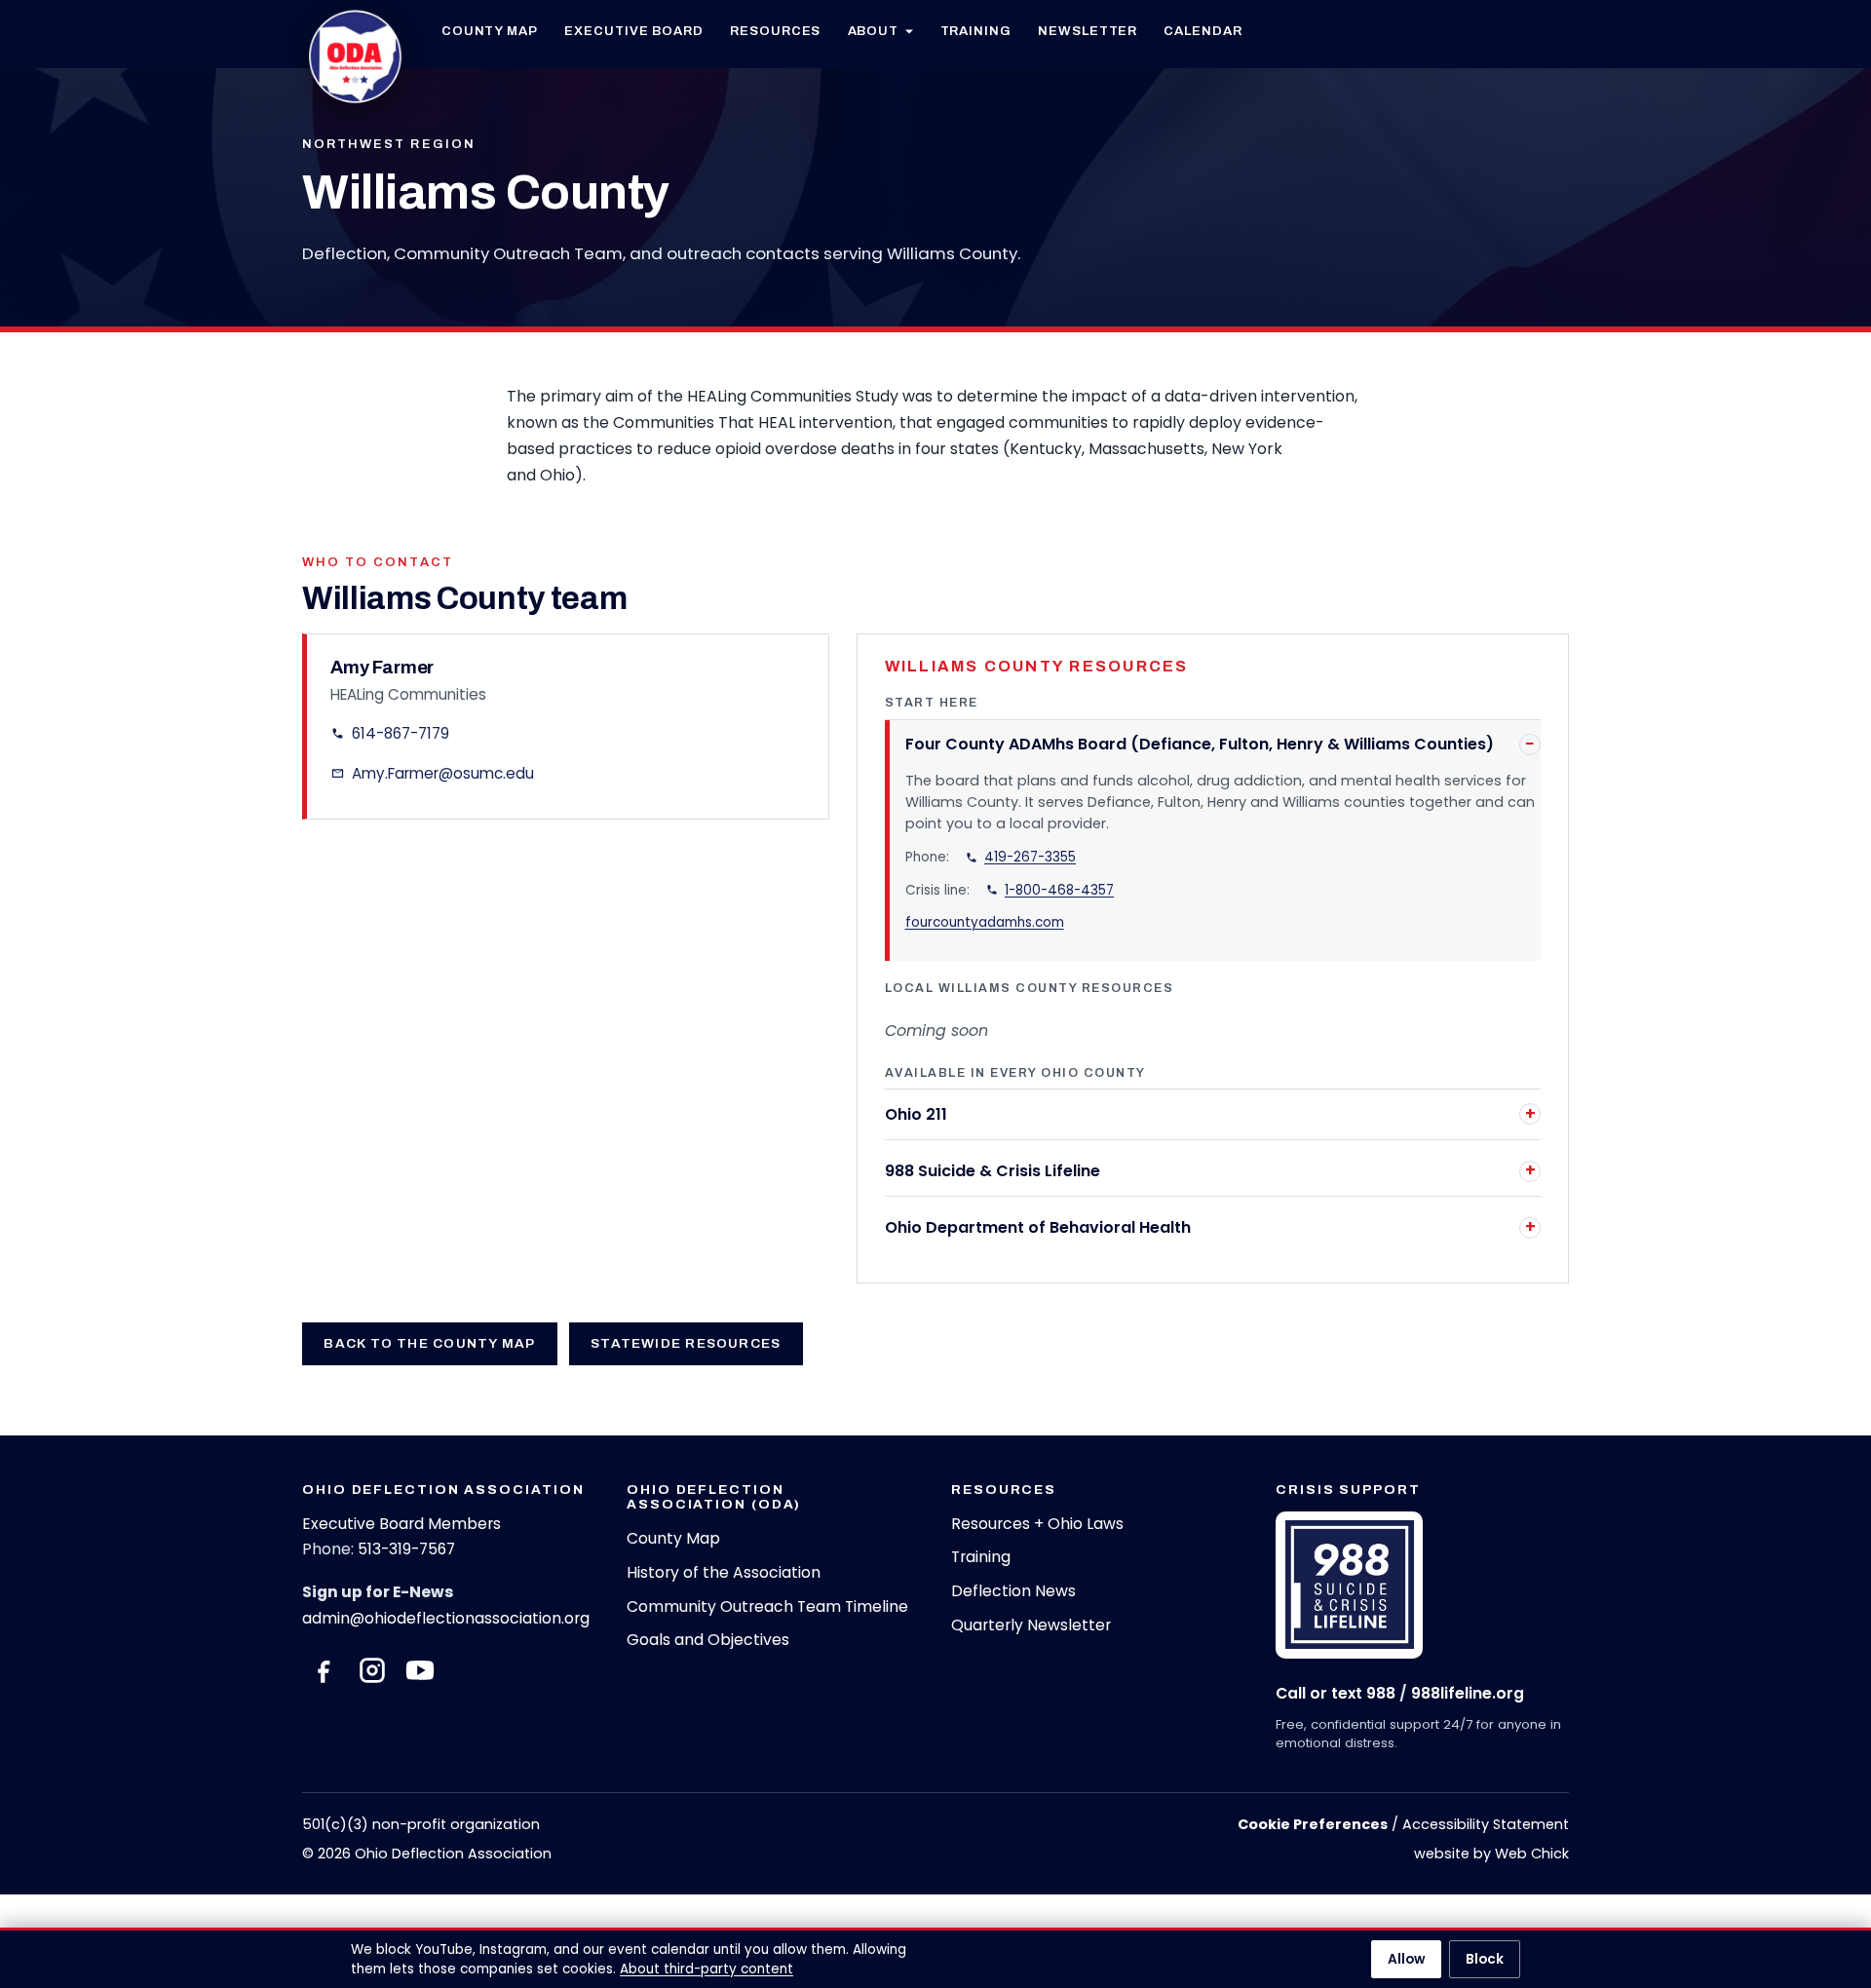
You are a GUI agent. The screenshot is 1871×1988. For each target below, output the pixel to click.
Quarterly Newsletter (1031, 1625)
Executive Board (634, 31)
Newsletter (1088, 31)
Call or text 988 (1336, 1693)
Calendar (1203, 31)
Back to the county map (429, 1343)
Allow (1406, 1959)
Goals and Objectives (708, 1640)
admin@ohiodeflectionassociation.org (446, 1618)
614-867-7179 (401, 733)
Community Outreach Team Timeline (767, 1606)
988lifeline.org (1468, 1693)
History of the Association (724, 1572)
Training (976, 31)
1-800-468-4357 (1059, 890)
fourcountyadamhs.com (985, 922)
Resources (775, 31)
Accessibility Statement (1486, 1824)
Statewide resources (686, 1343)
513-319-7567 (406, 1549)
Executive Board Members (401, 1524)
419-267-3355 (1030, 857)
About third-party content (706, 1969)
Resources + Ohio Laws (1037, 1524)
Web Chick (1532, 1854)
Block (1485, 1959)
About (874, 31)
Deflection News (1013, 1591)
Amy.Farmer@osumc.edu (443, 773)
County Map (490, 31)
